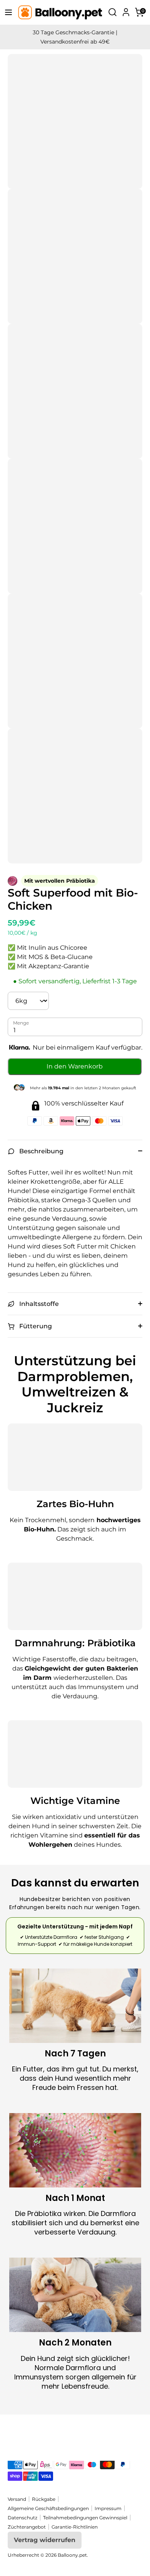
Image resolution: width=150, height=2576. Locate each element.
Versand (17, 2499)
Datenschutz (22, 2518)
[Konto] (126, 10)
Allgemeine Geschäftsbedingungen (48, 2508)
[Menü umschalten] (6, 12)
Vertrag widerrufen (45, 2540)
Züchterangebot (27, 2527)
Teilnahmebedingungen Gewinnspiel (85, 2518)
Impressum (108, 2508)
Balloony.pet (72, 2555)
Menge (21, 1023)
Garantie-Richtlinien (75, 2527)
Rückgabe (44, 2499)
